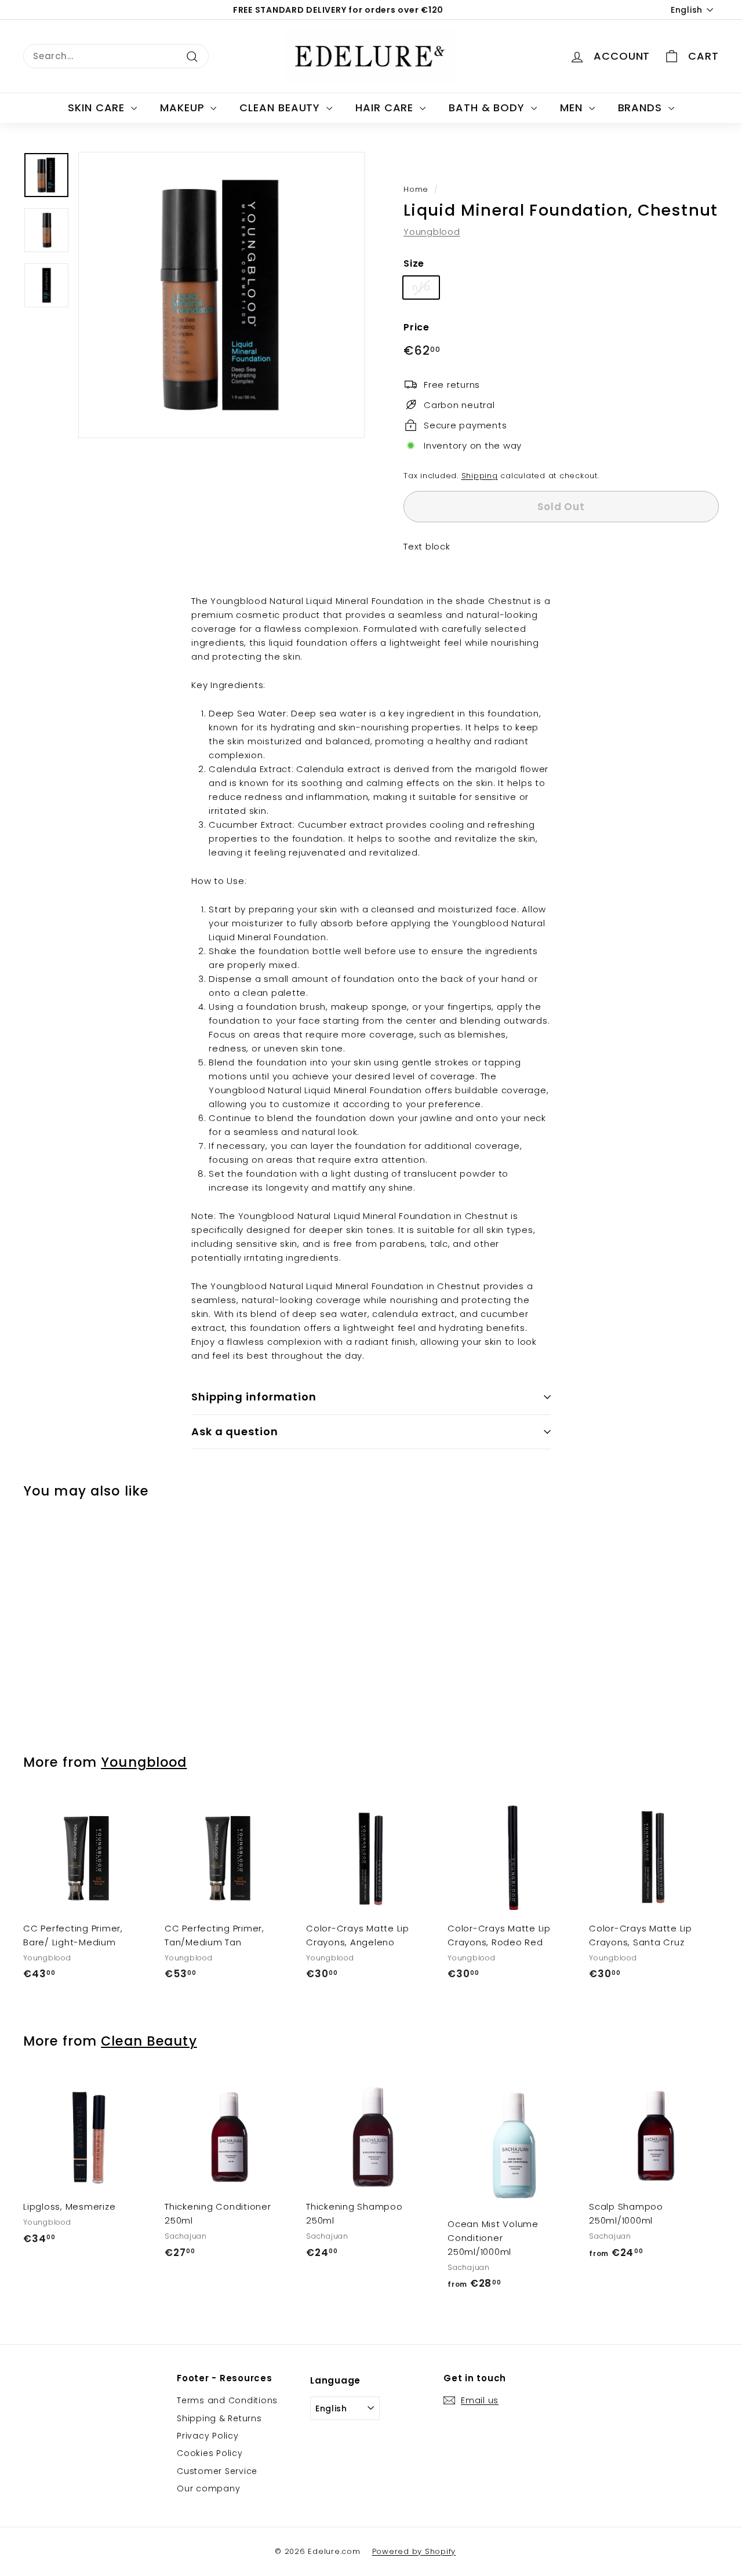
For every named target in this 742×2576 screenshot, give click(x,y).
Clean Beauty (149, 2041)
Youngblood (432, 232)
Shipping (480, 476)
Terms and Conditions (227, 2400)
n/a (421, 287)
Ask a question (235, 1431)
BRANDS (642, 108)
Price (417, 327)
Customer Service (217, 2471)
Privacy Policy (208, 2436)
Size (414, 263)
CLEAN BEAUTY (281, 108)
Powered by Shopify (414, 2551)
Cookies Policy (210, 2453)
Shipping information (254, 1397)
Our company (208, 2488)
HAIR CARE (386, 108)
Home (416, 189)
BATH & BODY (488, 108)
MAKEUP (184, 108)
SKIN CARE (98, 108)
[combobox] (116, 56)
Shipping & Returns (219, 2418)
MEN (573, 108)
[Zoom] (221, 295)
